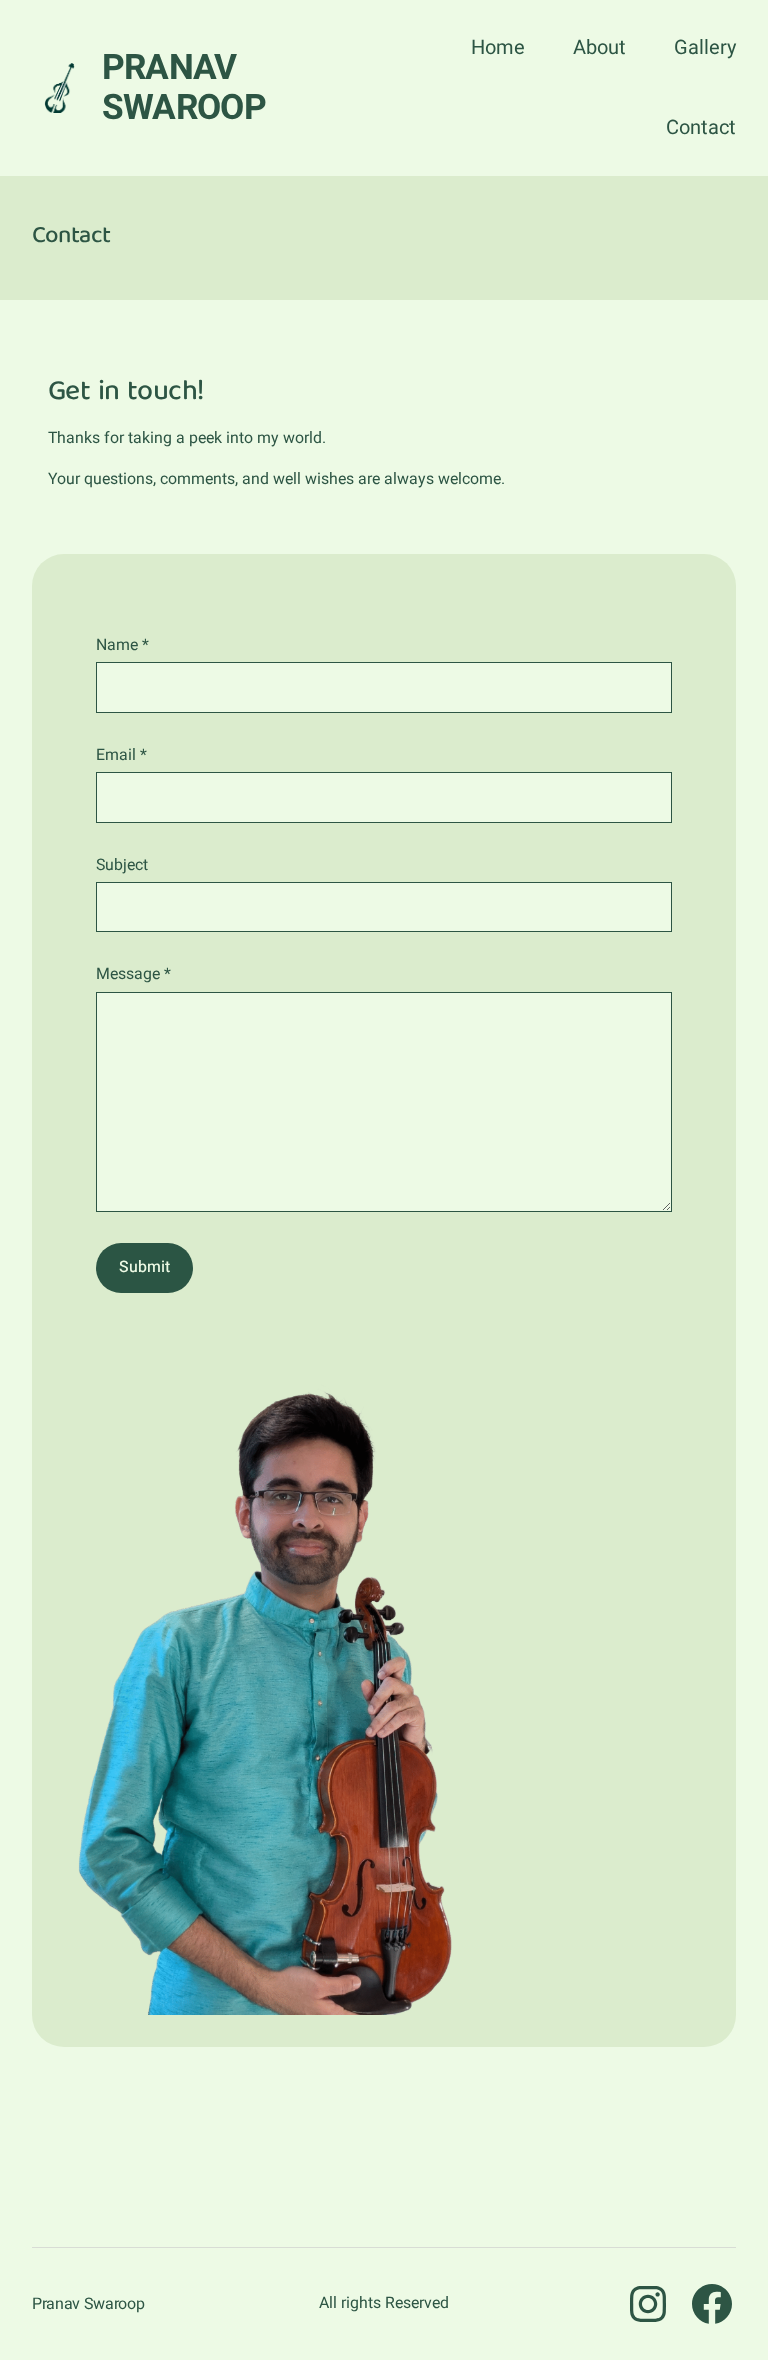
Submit (144, 1267)
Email (121, 755)
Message (133, 974)
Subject (122, 865)
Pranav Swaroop (184, 88)
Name (122, 645)
